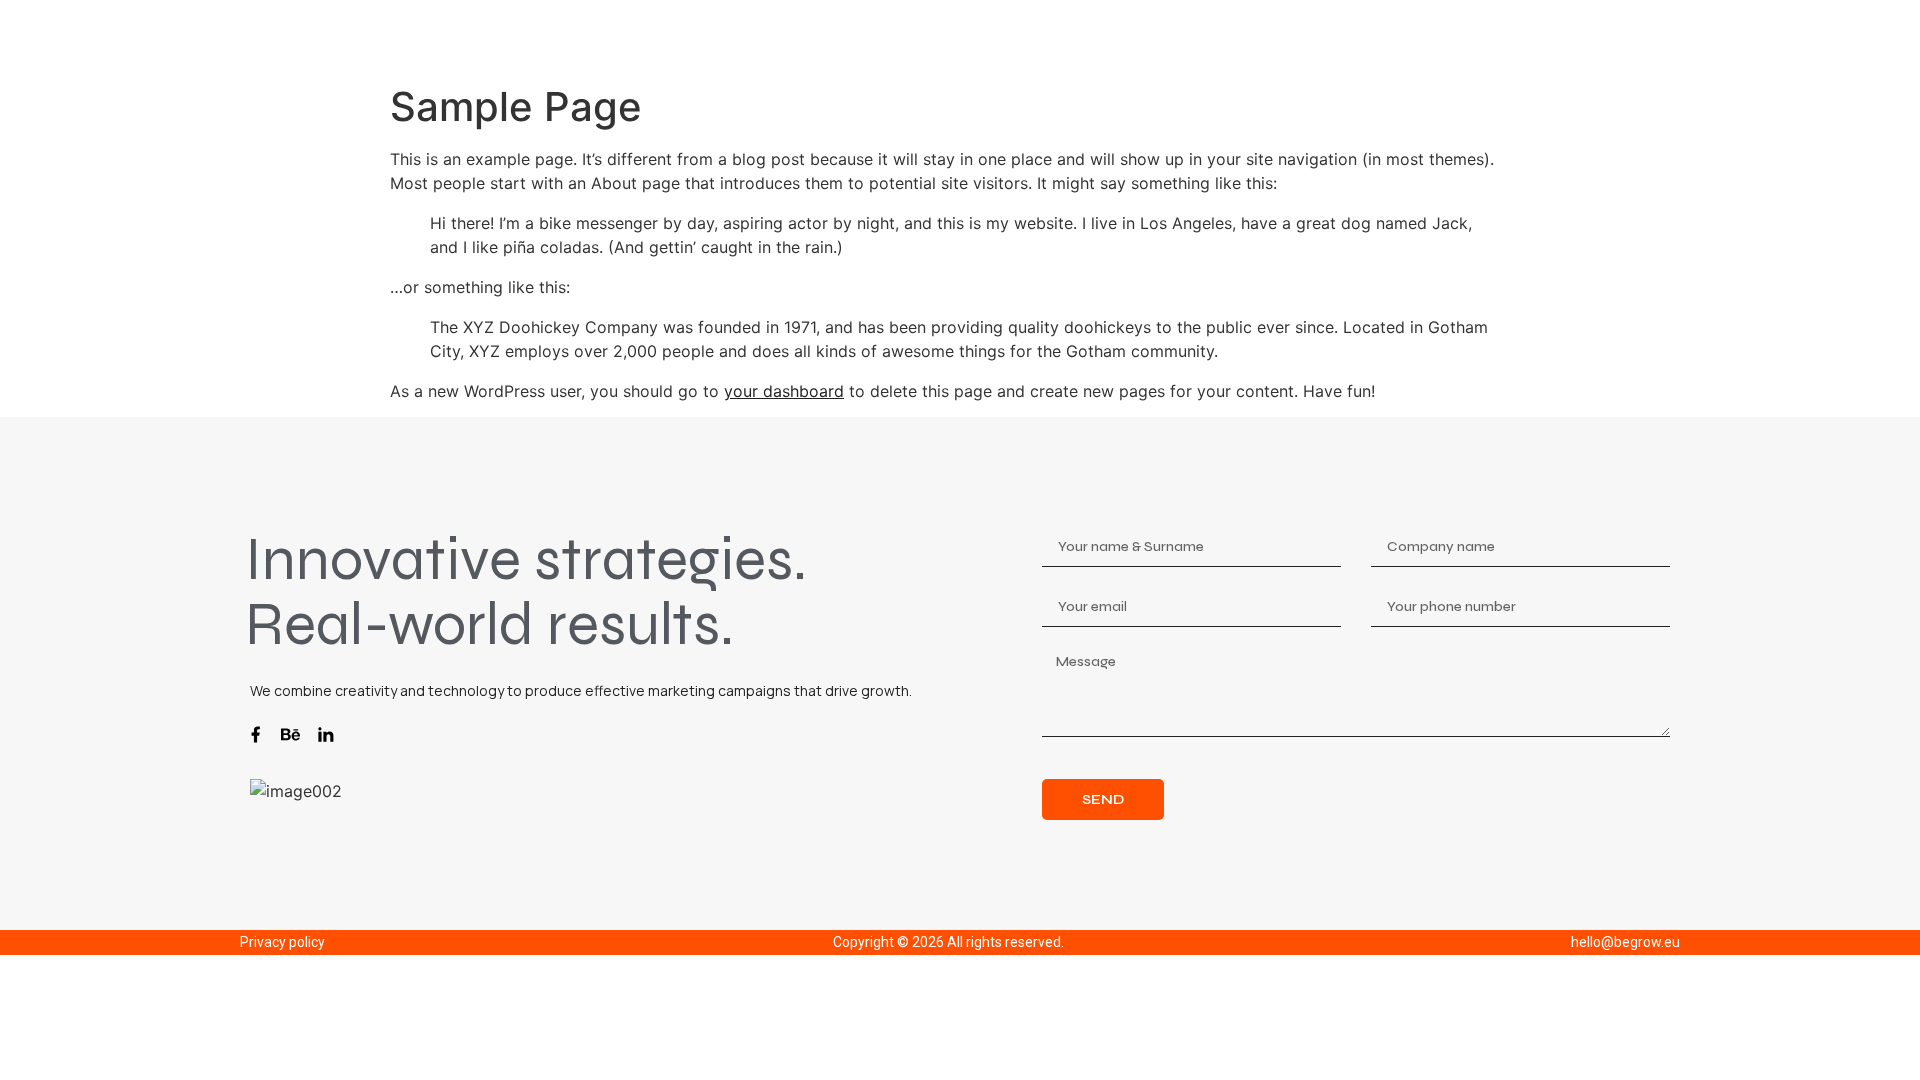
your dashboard (784, 391)
